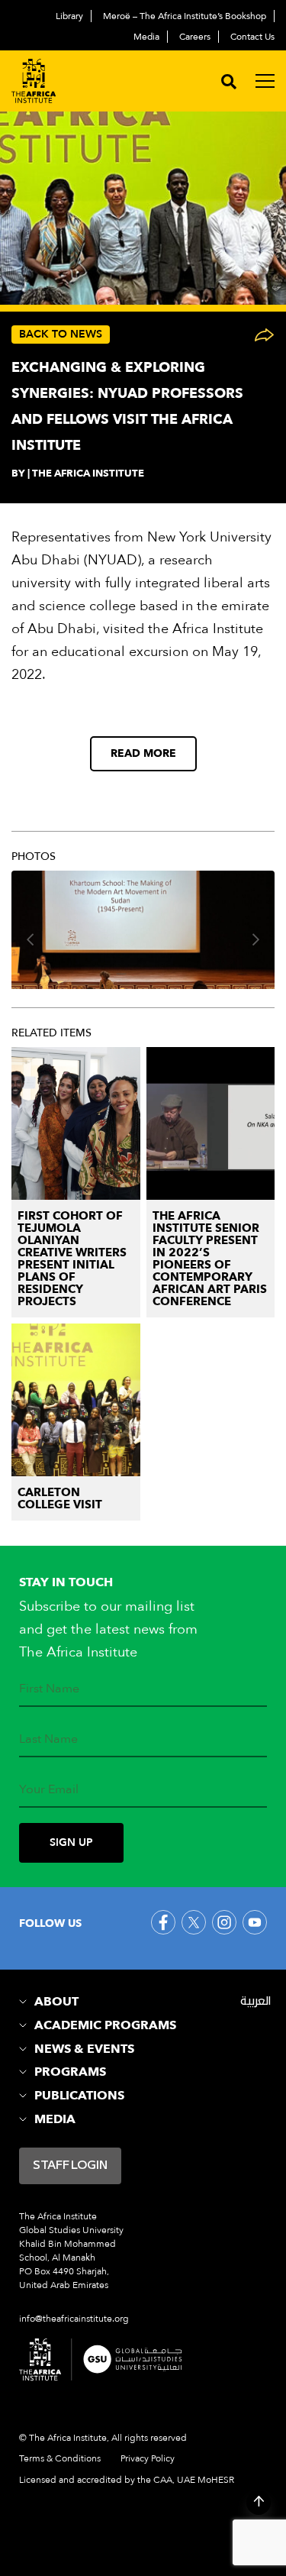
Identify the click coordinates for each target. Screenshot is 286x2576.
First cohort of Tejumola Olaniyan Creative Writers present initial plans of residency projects (72, 1259)
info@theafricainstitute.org (74, 2319)
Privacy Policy (148, 2458)
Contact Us (252, 37)
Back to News (61, 334)
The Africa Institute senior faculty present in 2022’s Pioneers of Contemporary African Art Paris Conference (210, 1259)
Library (69, 16)
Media (146, 37)
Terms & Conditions (60, 2458)
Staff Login (70, 2166)
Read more (143, 753)
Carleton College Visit (60, 1498)
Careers (195, 37)
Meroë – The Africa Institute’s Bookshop (185, 16)
